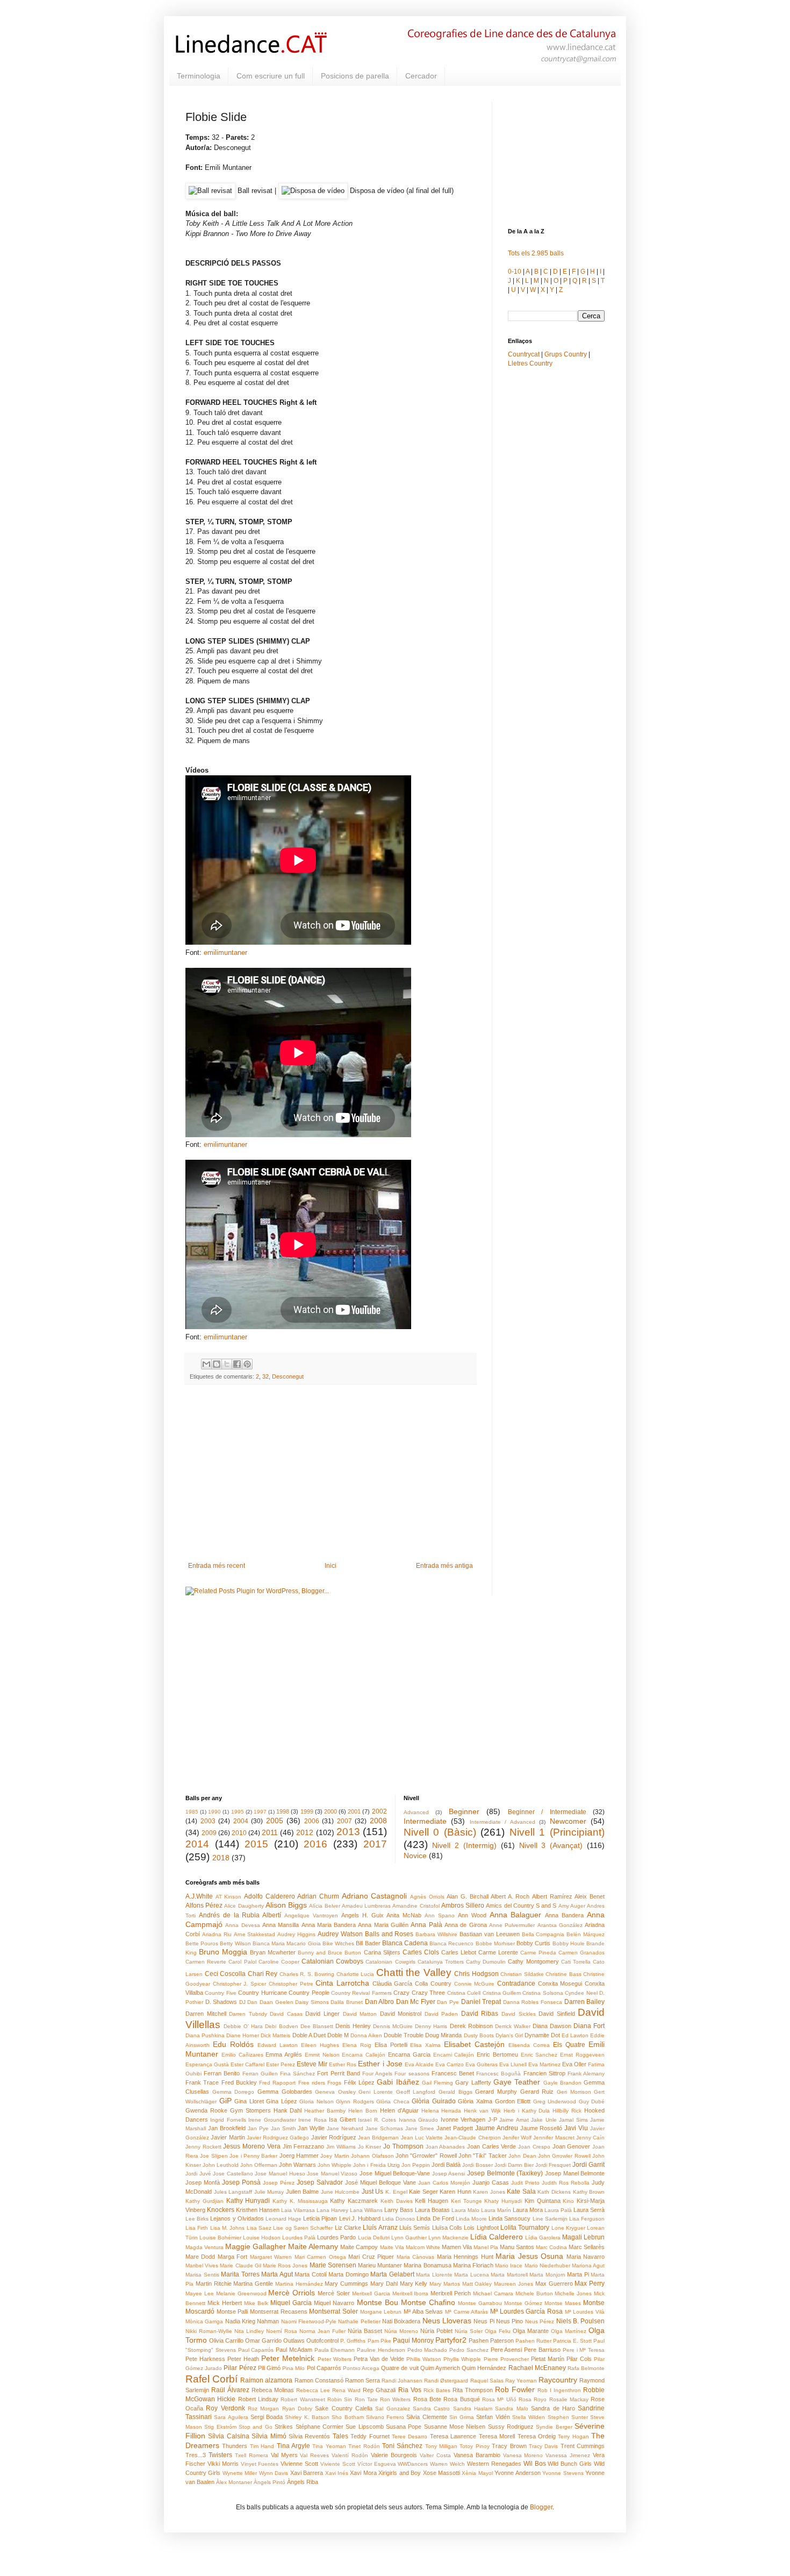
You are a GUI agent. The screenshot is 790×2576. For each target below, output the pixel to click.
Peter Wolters (335, 2359)
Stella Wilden (529, 2417)
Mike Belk (256, 2303)
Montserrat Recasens (279, 2311)
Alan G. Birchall (467, 1896)
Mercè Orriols (292, 2293)
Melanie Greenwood (241, 2293)
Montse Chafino (428, 2302)
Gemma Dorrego (234, 2092)
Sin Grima (462, 2417)
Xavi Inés (337, 2473)
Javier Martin (228, 2137)
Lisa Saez (259, 2228)
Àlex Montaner (234, 2482)
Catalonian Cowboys (332, 1961)
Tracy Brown (509, 2446)
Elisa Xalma (425, 2045)
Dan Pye (448, 2002)
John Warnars (297, 2165)
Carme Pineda (538, 1953)
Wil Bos (535, 2464)
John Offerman (259, 2165)
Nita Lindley (249, 2331)
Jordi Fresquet (553, 2165)
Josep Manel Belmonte (575, 2173)
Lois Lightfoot (481, 2228)
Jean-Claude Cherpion (472, 2138)
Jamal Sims (573, 2120)
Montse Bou (378, 2302)
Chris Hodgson (476, 1974)
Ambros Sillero (463, 1906)
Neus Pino (509, 2321)
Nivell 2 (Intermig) (464, 1845)
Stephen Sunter (568, 2417)
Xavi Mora (363, 2473)
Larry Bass (399, 2210)
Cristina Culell (464, 1993)
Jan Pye (258, 2128)
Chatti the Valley (414, 1972)
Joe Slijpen (214, 2156)
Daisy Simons (312, 2002)
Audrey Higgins (296, 1934)
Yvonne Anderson (517, 2473)
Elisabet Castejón (474, 2044)
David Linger (322, 2014)
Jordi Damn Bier (514, 2165)
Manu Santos (517, 2247)
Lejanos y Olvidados (237, 2218)
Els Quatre (569, 2045)
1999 (307, 1811)
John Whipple (335, 2165)
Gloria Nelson (317, 2102)
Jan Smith (283, 2128)
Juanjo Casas (491, 2182)
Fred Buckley (239, 2082)
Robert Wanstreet (303, 2399)
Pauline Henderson (381, 2350)
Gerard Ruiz (537, 2092)
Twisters (220, 2455)
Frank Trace (202, 2082)
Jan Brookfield (227, 2128)
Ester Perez (281, 2064)
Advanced (416, 1812)
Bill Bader (368, 1943)
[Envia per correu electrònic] (206, 1364)
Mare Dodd (200, 2257)
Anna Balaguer (516, 1915)
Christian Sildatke (522, 1974)
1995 (238, 1812)
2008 (378, 1821)
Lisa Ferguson (587, 2219)
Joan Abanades (446, 2147)
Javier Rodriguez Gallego (278, 2138)
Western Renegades (494, 2464)
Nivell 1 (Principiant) (557, 1832)
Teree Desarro (410, 2436)
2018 (221, 1858)
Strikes (284, 2427)
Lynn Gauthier (409, 2238)
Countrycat (524, 354)
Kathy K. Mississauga (300, 2201)
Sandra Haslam (473, 2409)
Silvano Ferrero (385, 2417)
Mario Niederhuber (547, 2265)
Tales (340, 2436)
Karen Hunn (455, 2192)
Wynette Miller (240, 2473)
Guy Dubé (592, 2102)
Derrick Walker (513, 2026)
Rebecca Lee (313, 2390)
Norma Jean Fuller (322, 2331)
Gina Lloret (249, 2101)
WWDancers (413, 2464)
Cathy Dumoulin (486, 1962)
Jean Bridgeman (378, 2138)
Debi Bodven (281, 2026)
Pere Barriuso (542, 2350)
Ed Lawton (575, 2035)
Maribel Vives (202, 2265)
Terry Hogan (573, 2436)
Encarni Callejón (454, 2055)
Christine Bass (563, 1974)
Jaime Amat (514, 2120)
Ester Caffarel (247, 2064)
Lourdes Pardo (336, 2237)
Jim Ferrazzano (304, 2146)
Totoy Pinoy (474, 2446)
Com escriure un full (271, 76)
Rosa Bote (427, 2399)
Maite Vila (392, 2247)
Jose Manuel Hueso (280, 2174)
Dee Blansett (317, 2026)
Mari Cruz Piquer (371, 2257)
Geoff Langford (416, 2092)
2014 (197, 1844)
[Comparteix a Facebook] (237, 1364)
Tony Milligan (441, 2446)
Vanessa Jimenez (568, 2455)
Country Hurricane (262, 1993)
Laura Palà (558, 2210)
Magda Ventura (204, 2247)
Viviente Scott (338, 2464)
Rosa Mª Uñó (499, 2399)
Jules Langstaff (233, 2192)
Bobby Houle (569, 1943)
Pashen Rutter (533, 2341)
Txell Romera (252, 2455)
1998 (283, 1811)
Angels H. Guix (362, 1915)
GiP (225, 2101)
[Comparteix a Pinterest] (247, 1364)
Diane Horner (243, 2035)
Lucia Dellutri (374, 2238)
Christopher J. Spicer (239, 1984)
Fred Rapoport (277, 2083)
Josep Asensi (449, 2174)
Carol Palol (242, 1962)
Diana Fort (589, 2026)
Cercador (421, 76)
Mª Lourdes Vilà (585, 2312)
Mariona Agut (588, 2265)
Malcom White (423, 2247)
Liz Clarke (348, 2228)
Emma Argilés (284, 2054)
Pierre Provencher (506, 2359)
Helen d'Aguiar (399, 2110)
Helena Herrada (441, 2111)
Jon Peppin (416, 2165)
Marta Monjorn (547, 2275)
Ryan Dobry (297, 2409)
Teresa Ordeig (537, 2436)
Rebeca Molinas (273, 2390)
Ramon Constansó (319, 2380)
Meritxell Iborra (411, 2293)
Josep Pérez (279, 2183)
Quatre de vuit (400, 2368)
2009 (209, 1833)
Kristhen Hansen (258, 2210)
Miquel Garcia (291, 2303)
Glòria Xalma (475, 2101)
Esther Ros (343, 2064)
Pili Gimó (269, 2368)
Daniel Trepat (481, 2002)
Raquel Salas (487, 2381)
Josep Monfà (203, 2182)
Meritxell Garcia (371, 2293)
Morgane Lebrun (381, 2312)
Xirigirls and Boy (400, 2473)
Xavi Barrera (307, 2473)
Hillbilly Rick (567, 2111)
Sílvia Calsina (228, 2436)
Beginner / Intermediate (547, 1812)
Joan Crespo (534, 2147)
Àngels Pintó (270, 2482)
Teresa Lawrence (453, 2436)
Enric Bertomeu (497, 2054)
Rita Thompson (473, 2390)
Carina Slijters (382, 1952)
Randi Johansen (402, 2381)
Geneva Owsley (335, 2092)
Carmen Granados (581, 1953)
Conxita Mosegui (560, 1983)
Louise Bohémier (220, 2238)
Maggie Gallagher (256, 2246)
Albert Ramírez (552, 1896)
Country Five (220, 1993)
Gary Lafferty (473, 2082)
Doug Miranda (443, 2035)
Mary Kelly (414, 2284)
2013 (348, 1832)
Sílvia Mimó (269, 2436)
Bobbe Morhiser (495, 1943)
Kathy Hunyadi (248, 2201)
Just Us (373, 2192)
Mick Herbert (225, 2303)
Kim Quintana (543, 2201)
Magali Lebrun (583, 2237)
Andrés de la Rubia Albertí (240, 1915)
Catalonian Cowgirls (390, 1962)
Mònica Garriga (204, 2321)
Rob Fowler (515, 2389)
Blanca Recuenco (451, 1943)
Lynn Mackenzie (448, 2238)
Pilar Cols (579, 2359)
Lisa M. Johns (228, 2228)
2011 (270, 1832)
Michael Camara (493, 2293)
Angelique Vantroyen (311, 1915)
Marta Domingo (349, 2274)
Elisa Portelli (391, 2045)
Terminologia (199, 76)
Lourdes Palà (299, 2238)
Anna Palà (426, 1925)
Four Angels (377, 2074)
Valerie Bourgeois (394, 2455)
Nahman (268, 2321)
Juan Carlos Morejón (444, 2183)
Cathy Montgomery (533, 1961)
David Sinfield (557, 2014)
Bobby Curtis (533, 1943)
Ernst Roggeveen (582, 2055)
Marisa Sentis (202, 2275)
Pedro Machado (428, 2350)
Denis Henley (353, 2026)
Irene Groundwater (272, 2120)
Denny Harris (431, 2026)
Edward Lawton (278, 2045)
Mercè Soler (334, 2293)
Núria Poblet (436, 2331)
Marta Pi (578, 2274)
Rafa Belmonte (586, 2368)
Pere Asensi (507, 2350)
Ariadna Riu (217, 1934)
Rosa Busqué (461, 2399)
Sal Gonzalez (392, 2409)
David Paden (441, 2014)
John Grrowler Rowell (564, 2156)
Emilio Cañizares (242, 2055)
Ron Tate (366, 2399)
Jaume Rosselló (541, 2128)
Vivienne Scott (299, 2464)
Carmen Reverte (206, 1962)
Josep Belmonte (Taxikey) (505, 2173)
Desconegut (288, 1376)
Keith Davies (397, 2201)
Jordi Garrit (588, 2165)
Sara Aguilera (231, 2417)
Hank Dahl (288, 2110)
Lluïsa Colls (447, 2228)
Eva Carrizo (450, 2064)
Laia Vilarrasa (298, 2210)
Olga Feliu (498, 2331)
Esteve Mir (312, 2064)
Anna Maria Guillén (383, 1925)
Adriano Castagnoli (375, 1896)
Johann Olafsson (372, 2156)
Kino (568, 2201)
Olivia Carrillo (226, 2340)
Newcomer (568, 1821)
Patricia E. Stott (572, 2341)
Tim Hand (262, 2446)
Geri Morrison (574, 2092)
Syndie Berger (554, 2427)
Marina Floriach (473, 2265)
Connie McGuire (475, 1984)
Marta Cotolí (311, 2274)
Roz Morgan (263, 2409)
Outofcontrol (322, 2340)
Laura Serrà (589, 2210)
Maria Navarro (586, 2257)
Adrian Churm (318, 1896)
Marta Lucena (472, 2275)
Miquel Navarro (334, 2303)
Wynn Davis (274, 2473)
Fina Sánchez (297, 2074)
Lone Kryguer (568, 2228)
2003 (208, 1821)
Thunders (235, 2446)
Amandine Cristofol (416, 1906)
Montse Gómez (523, 2303)
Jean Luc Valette (422, 2138)
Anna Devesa (242, 1925)
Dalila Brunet (347, 2002)
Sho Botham (347, 2417)
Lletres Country (530, 363)
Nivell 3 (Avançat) (551, 1845)
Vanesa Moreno (523, 2455)
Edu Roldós (233, 2044)
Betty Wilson (235, 1943)
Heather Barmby (325, 2111)
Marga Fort (232, 2257)
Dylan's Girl (509, 2035)
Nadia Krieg (240, 2321)
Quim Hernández (484, 2368)
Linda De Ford (435, 2218)
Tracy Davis (543, 2446)
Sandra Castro (431, 2409)
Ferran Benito (222, 2073)
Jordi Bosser (477, 2165)
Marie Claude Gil (240, 2265)
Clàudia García (393, 1983)
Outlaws (294, 2340)
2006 (312, 1821)
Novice (415, 1856)
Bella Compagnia (543, 1934)
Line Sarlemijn (550, 2219)
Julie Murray (269, 2192)
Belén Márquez (586, 1934)
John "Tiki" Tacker (483, 2156)
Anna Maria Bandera (329, 1925)
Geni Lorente (376, 2092)
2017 (375, 1844)
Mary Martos (445, 2284)
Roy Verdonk (225, 2408)
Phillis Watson (424, 2359)
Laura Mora (528, 2210)
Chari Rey (263, 1974)
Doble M (338, 2035)
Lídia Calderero (497, 2237)
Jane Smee (420, 2128)
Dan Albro (380, 2002)
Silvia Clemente (426, 2417)
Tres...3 (196, 2455)
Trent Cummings (583, 2446)
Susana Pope (404, 2427)
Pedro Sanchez (469, 2350)
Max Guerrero (554, 2284)
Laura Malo (465, 2210)
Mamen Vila (457, 2247)
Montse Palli (232, 2311)
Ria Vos (410, 2390)
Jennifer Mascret (554, 2138)
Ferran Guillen (260, 2074)
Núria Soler (469, 2331)
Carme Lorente (498, 1952)
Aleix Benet (590, 1896)
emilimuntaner (225, 952)
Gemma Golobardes (285, 2092)
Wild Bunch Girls (570, 2464)
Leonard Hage (283, 2219)
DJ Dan (249, 2002)
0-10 (515, 272)
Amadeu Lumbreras (366, 1906)
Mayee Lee (200, 2293)
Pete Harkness (205, 2359)
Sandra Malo (511, 2409)
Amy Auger (572, 1906)
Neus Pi (484, 2321)
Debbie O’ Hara (243, 2026)
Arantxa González (560, 1925)
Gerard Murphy (496, 2092)
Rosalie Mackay (569, 2399)
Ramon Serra (362, 2380)
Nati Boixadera (401, 2321)
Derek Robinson (471, 2026)
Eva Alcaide (419, 2064)
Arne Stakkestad (255, 1934)
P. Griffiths (353, 2341)
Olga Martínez (569, 2331)
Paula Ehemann (335, 2350)
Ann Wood (472, 1915)
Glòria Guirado (434, 2101)
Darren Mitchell (206, 2014)
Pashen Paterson (491, 2340)
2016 (315, 1844)
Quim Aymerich (440, 2368)
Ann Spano (440, 1915)
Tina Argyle (293, 2446)
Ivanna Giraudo (418, 2120)
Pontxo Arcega (361, 2368)
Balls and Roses (389, 1934)
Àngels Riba (303, 2482)
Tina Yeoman (329, 2446)
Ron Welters (395, 2399)
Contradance (516, 1983)
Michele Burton (534, 2293)
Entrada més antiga (444, 1566)
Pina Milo (293, 2368)
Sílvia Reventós (309, 2436)
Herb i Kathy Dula (527, 2111)
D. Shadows (221, 2002)
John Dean (522, 2156)
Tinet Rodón (364, 2446)
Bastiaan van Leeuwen (490, 1934)
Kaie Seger (423, 2192)
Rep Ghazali (379, 2390)
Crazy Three (428, 1993)
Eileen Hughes (320, 2045)
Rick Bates (437, 2390)
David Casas (286, 2014)
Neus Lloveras (447, 2321)
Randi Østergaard (446, 2381)
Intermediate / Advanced (502, 1822)
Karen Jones (489, 2192)
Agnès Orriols (427, 1897)
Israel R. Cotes (377, 2120)
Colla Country (433, 1983)
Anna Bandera (564, 1915)
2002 (379, 1811)
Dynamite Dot (542, 2035)
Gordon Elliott (513, 2101)
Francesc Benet (453, 2073)
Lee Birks (197, 2219)
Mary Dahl (384, 2284)
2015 (256, 1844)
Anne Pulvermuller (512, 1925)
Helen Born (363, 2111)
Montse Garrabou (480, 2303)
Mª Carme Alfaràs (466, 2312)
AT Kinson (229, 1897)
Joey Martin (335, 2156)
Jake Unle (544, 2120)
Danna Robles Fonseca (533, 2002)
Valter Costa (435, 2455)
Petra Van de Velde (379, 2359)
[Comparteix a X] (227, 1364)
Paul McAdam (294, 2350)
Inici (331, 1566)
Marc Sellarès (587, 2247)
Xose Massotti (441, 2473)
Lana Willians (366, 2210)
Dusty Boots (479, 2035)
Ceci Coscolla (225, 1974)
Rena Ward (346, 2390)
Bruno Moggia (223, 1952)
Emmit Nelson (322, 2055)
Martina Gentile (253, 2284)
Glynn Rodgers (355, 2102)
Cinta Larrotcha (342, 1983)
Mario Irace (509, 2265)
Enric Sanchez (539, 2055)
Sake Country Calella (344, 2408)
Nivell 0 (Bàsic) (440, 1832)
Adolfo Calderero (270, 1896)
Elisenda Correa (529, 2045)
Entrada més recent (217, 1566)
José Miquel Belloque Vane (380, 2182)
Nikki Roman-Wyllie (209, 2331)
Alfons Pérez (204, 1906)
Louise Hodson (262, 2238)
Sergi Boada (267, 2417)
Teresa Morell (497, 2436)
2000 (331, 1811)
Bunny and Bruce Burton (329, 1953)
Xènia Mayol (477, 2473)
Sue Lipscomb (364, 2427)
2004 (241, 1821)
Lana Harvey (332, 2210)
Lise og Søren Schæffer (303, 2228)
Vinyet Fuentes (260, 2464)
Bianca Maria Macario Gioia (287, 1943)
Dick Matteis (275, 2035)
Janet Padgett (455, 2128)
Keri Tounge (466, 2201)
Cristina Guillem (502, 1993)
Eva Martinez (544, 2064)
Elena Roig (357, 2045)
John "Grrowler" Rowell (426, 2156)
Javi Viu (576, 2128)
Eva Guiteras (482, 2064)
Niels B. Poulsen (581, 2321)
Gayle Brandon (562, 2083)
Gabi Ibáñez (398, 2082)
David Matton (360, 2014)
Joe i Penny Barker (253, 2156)
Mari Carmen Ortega (320, 2257)
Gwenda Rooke (206, 2110)
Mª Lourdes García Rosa (526, 2311)
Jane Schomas (384, 2128)
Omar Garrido (263, 2340)
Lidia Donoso (398, 2219)
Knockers (221, 2210)
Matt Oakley (477, 2284)
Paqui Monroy (413, 2340)
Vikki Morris (223, 2464)
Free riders (312, 2083)
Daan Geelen (276, 2002)
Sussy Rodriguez (511, 2427)
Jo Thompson (403, 2146)
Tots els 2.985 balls (536, 253)
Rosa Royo (533, 2399)
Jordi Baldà (446, 2165)
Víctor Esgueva (377, 2464)
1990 (214, 1812)
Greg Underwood (555, 2102)
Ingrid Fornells (228, 2120)
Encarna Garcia (409, 2054)
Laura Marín (496, 2210)
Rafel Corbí (211, 2379)
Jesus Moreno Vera (252, 2146)
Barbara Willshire (436, 1934)
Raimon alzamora (266, 2380)
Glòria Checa (393, 2102)
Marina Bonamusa (427, 2265)
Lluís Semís (415, 2228)
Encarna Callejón (364, 2055)
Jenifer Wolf (517, 2138)
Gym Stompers (250, 2110)
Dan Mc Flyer (416, 2002)
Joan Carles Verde (491, 2146)
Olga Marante (531, 2331)
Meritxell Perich (451, 2293)
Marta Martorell (509, 2275)
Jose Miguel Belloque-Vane (395, 2173)
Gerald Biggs (455, 2092)
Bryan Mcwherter (273, 1952)
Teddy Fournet (370, 2436)
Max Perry (590, 2284)
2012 (305, 1832)
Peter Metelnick (288, 2358)
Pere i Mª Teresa (584, 2350)
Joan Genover (572, 2146)
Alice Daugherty (244, 1906)
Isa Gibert (342, 2120)
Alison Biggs (286, 1905)
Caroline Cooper (279, 1962)
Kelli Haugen (432, 2201)
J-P (493, 2120)
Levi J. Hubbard (360, 2218)
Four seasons (412, 2074)
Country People (309, 1993)
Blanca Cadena (405, 1943)
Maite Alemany (313, 2246)
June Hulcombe (340, 2192)
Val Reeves (314, 2455)
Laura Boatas (432, 2210)
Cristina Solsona (543, 1993)
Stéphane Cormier (319, 2427)
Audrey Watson (340, 1934)
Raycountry (558, 2380)
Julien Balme (303, 2192)
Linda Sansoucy (509, 2218)
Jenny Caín (590, 2138)
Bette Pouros (202, 1943)
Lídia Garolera (543, 2238)
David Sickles (519, 2014)
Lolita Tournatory (525, 2228)
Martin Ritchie (214, 2284)
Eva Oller (574, 2064)
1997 (260, 1812)
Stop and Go (256, 2427)
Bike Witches (338, 1943)
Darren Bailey (585, 2002)
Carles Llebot (459, 1952)
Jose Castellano (233, 2174)
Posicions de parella (355, 76)
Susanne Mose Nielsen (455, 2427)
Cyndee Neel (581, 1993)
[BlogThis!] (217, 1364)
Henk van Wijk (482, 2111)
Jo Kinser (370, 2147)
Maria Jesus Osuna (529, 2256)
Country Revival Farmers (361, 1993)
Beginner (464, 1811)
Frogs (334, 2083)
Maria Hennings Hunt (465, 2257)
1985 (192, 1812)
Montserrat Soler (333, 2311)
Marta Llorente (434, 2275)
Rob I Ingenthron (559, 2390)
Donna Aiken (366, 2035)
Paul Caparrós (256, 2350)
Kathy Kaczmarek (354, 2201)
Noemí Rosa (282, 2331)
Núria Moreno (401, 2331)
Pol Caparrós (324, 2368)
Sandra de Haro (553, 2408)
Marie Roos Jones (285, 2265)
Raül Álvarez (230, 2390)
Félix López (359, 2082)
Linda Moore (471, 2219)
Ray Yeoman (521, 2381)
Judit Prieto (525, 2183)
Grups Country (566, 354)
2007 (344, 1821)
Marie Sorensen (333, 2265)
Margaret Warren (271, 2257)
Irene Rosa (312, 2120)
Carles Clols (421, 1952)
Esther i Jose (380, 2064)
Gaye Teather (517, 2082)
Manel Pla (486, 2247)
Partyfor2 (451, 2340)
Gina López (282, 2101)
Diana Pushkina (205, 2035)
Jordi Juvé (198, 2174)
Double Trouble (404, 2035)
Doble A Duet (309, 2035)
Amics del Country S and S (521, 1906)
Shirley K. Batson (307, 2417)
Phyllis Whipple (462, 2359)
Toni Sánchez (402, 2446)
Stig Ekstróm (220, 2427)
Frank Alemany (586, 2074)
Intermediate (425, 1821)
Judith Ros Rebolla (566, 2183)
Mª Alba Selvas (423, 2311)
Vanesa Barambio (477, 2455)
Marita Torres (240, 2274)
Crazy (401, 1993)
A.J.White (199, 1896)
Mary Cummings (346, 2284)
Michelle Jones (573, 2293)
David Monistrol (401, 2014)
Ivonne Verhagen (463, 2120)
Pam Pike (379, 2341)
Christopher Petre (291, 1984)
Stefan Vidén (493, 2417)
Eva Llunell (513, 2064)
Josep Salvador (320, 2182)
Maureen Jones (513, 2284)
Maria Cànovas (415, 2257)
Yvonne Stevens (563, 2473)
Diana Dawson (552, 2026)
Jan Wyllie (311, 2128)
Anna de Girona (466, 1925)
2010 (239, 1833)
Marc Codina (551, 2247)
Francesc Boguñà (498, 2074)
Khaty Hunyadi (503, 2201)
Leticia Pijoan (320, 2218)
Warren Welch (447, 2464)
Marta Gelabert (392, 2274)
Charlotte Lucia (355, 1974)
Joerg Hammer (299, 2156)
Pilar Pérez (240, 2368)
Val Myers (284, 2455)
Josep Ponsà (241, 2182)
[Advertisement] (331, 1473)
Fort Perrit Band (338, 2073)
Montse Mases (563, 2303)
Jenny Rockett (203, 2147)
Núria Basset (365, 2331)
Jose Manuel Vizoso (332, 2174)
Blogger (541, 2507)
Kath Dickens (554, 2192)
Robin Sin (340, 2399)
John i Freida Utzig (376, 2165)
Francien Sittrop (544, 2073)
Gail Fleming (437, 2083)
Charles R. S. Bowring (307, 1974)
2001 (354, 1811)
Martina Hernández (299, 2284)
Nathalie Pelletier (359, 2321)
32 (265, 1376)
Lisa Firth (197, 2228)
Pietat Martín (548, 2359)
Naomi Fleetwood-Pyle (309, 2321)
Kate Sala (521, 2192)
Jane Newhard (345, 2128)
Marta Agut (277, 2274)
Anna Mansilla (281, 1925)
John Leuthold (221, 2165)
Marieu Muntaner (380, 2265)
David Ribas (480, 2014)
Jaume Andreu (497, 2128)
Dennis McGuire (393, 2026)
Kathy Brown (589, 2192)
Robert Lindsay (258, 2399)
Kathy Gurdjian (204, 2201)
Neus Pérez (540, 2321)
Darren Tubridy (248, 2014)
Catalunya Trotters (441, 1962)
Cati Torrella (576, 1962)
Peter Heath (243, 2359)
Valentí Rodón (350, 2455)
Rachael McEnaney (537, 2368)
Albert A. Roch (510, 1896)
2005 (275, 1821)
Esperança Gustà (207, 2064)
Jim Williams (341, 2147)
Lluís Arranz (380, 2228)
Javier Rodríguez (334, 2137)
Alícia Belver (324, 1906)
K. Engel (396, 2192)
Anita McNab (404, 1915)
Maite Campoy (359, 2247)
